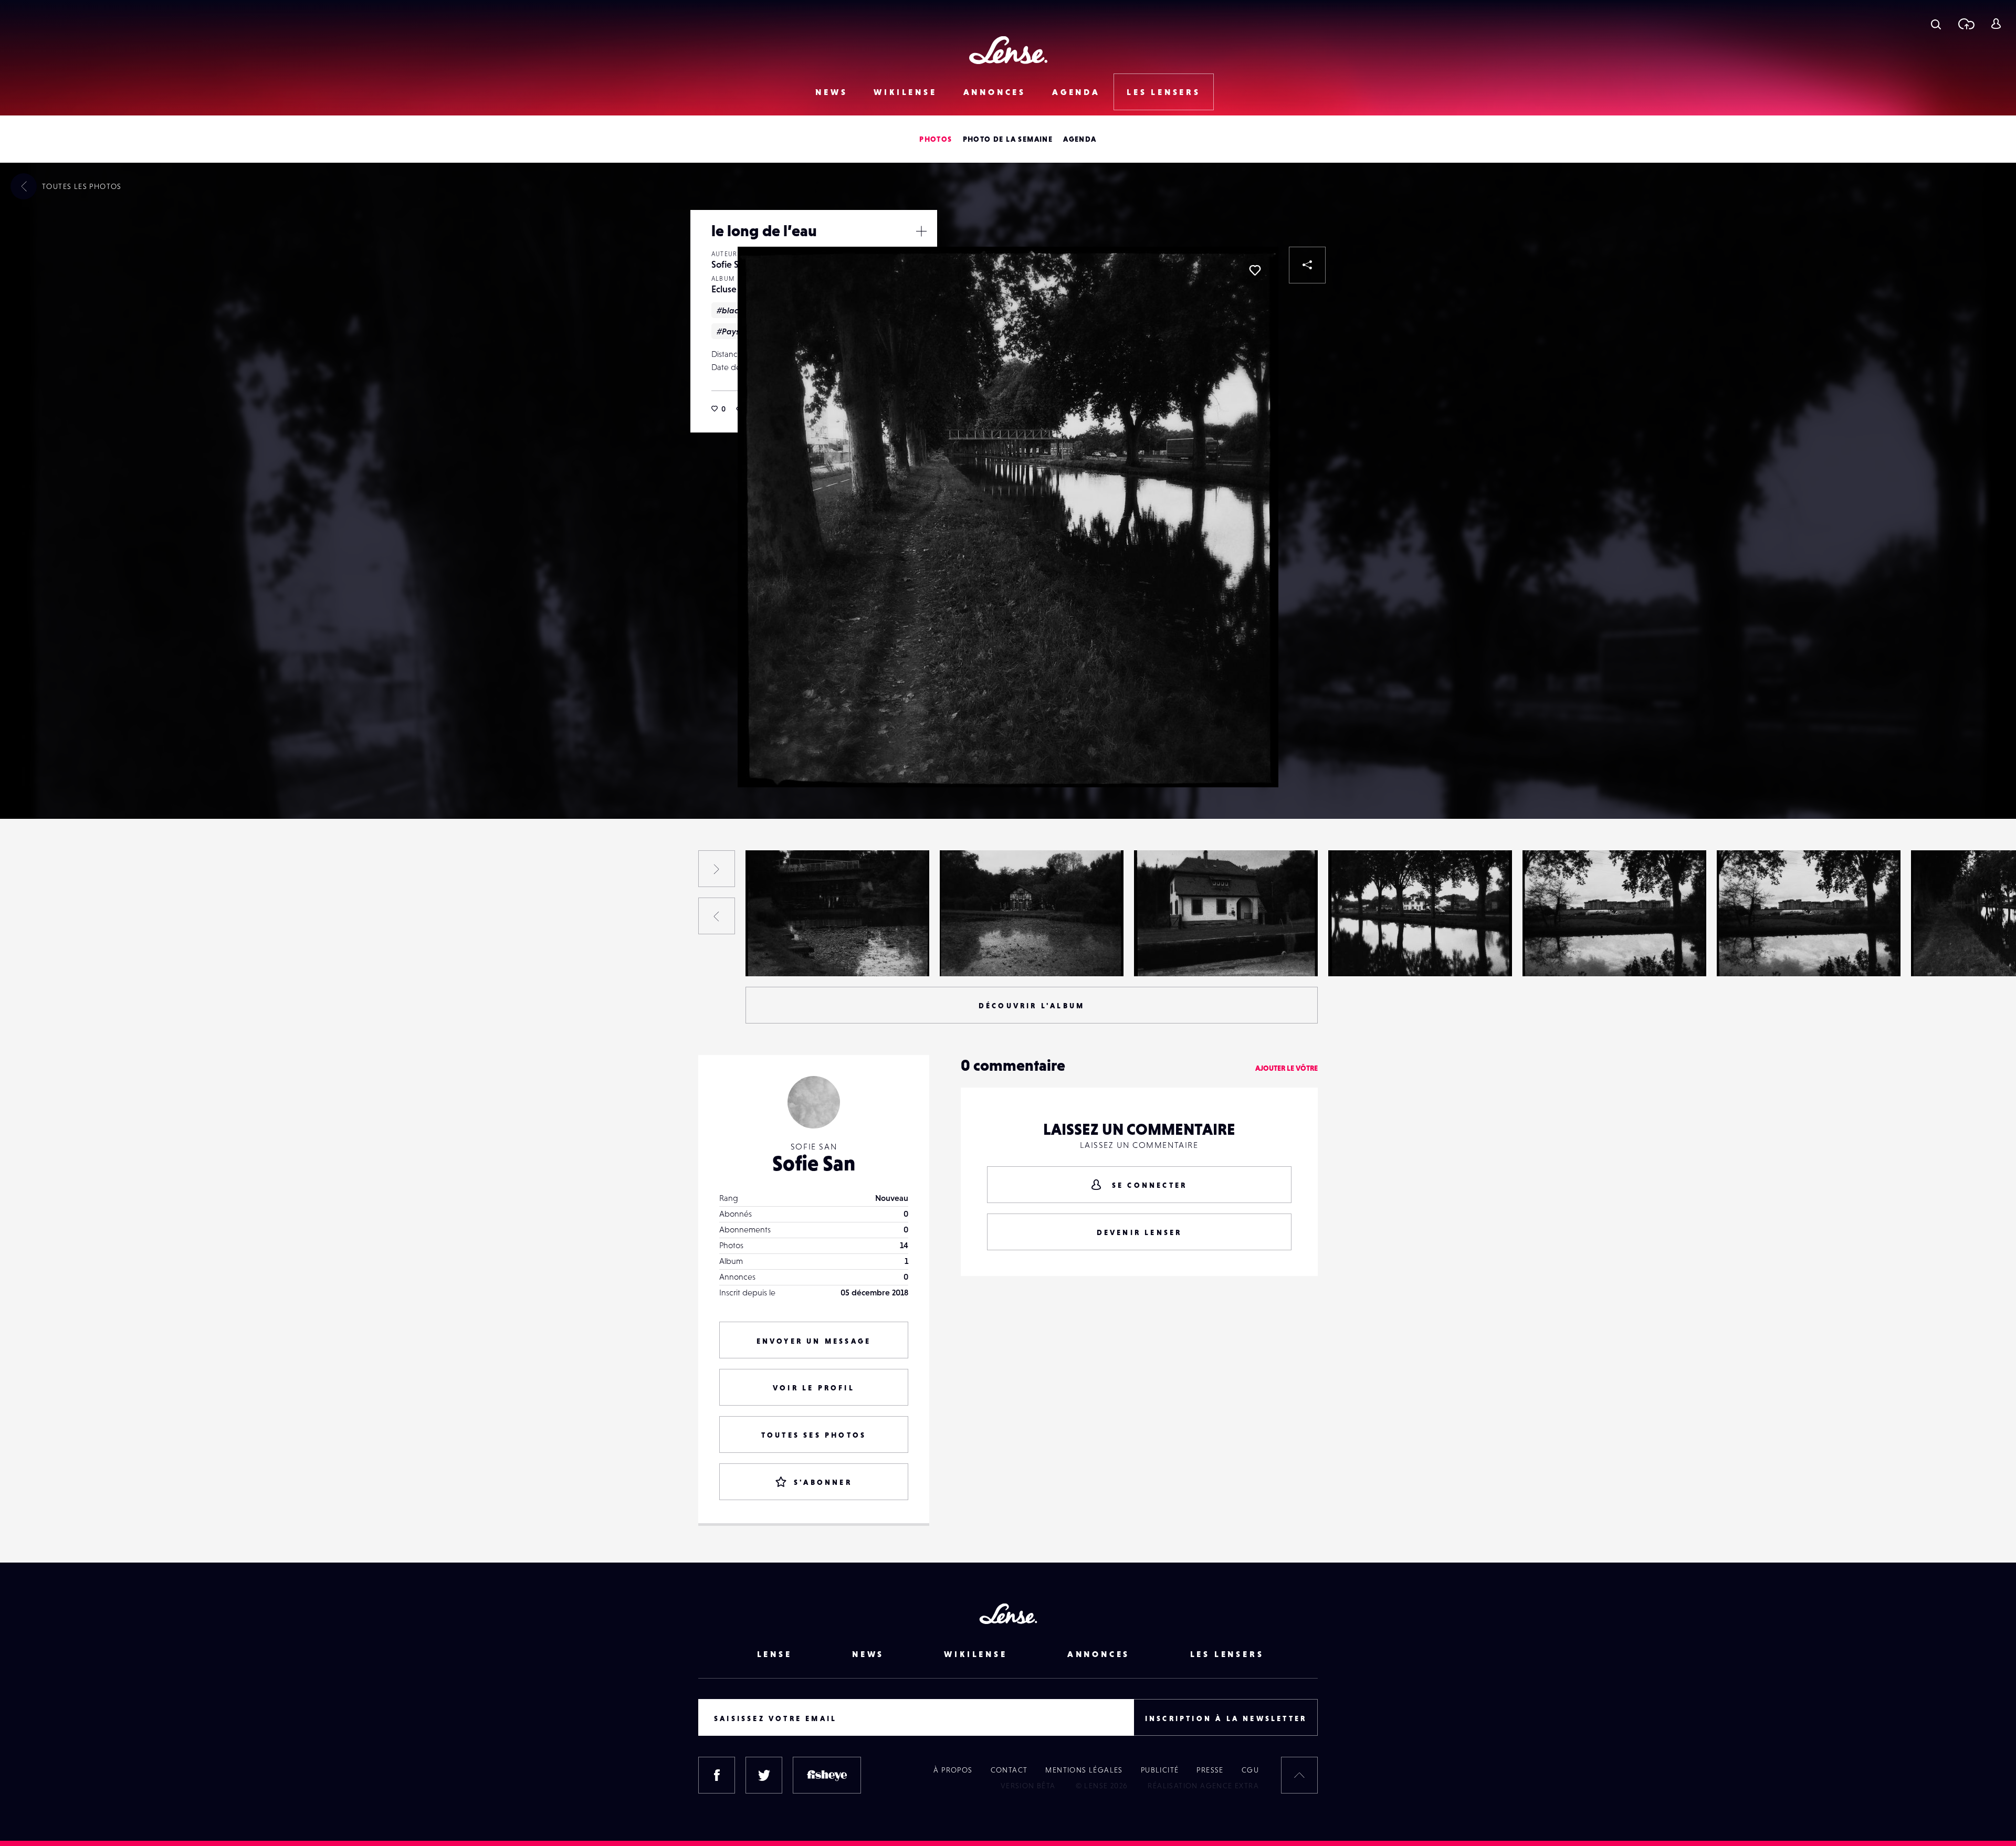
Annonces (995, 92)
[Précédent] (717, 916)
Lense (775, 1654)
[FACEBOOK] (717, 1775)
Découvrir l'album (1032, 1006)
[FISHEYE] (827, 1775)
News (831, 92)
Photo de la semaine (1008, 139)
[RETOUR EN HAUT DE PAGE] (1299, 1775)
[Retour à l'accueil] (1008, 50)
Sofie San (730, 264)
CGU (1250, 1770)
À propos (953, 1770)
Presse (1210, 1770)
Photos (936, 139)
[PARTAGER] (1307, 265)
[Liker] (1255, 270)
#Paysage (736, 331)
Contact (1009, 1770)
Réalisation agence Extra (1203, 1786)
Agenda (1076, 92)
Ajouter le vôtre (1287, 1068)
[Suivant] (717, 869)
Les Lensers (1164, 92)
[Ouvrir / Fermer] (921, 231)
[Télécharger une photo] (1966, 24)
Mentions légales (1084, 1770)
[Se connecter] (1996, 24)
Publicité (1160, 1770)
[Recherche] (1936, 24)
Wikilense (905, 92)
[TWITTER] (764, 1775)
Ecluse (724, 289)
